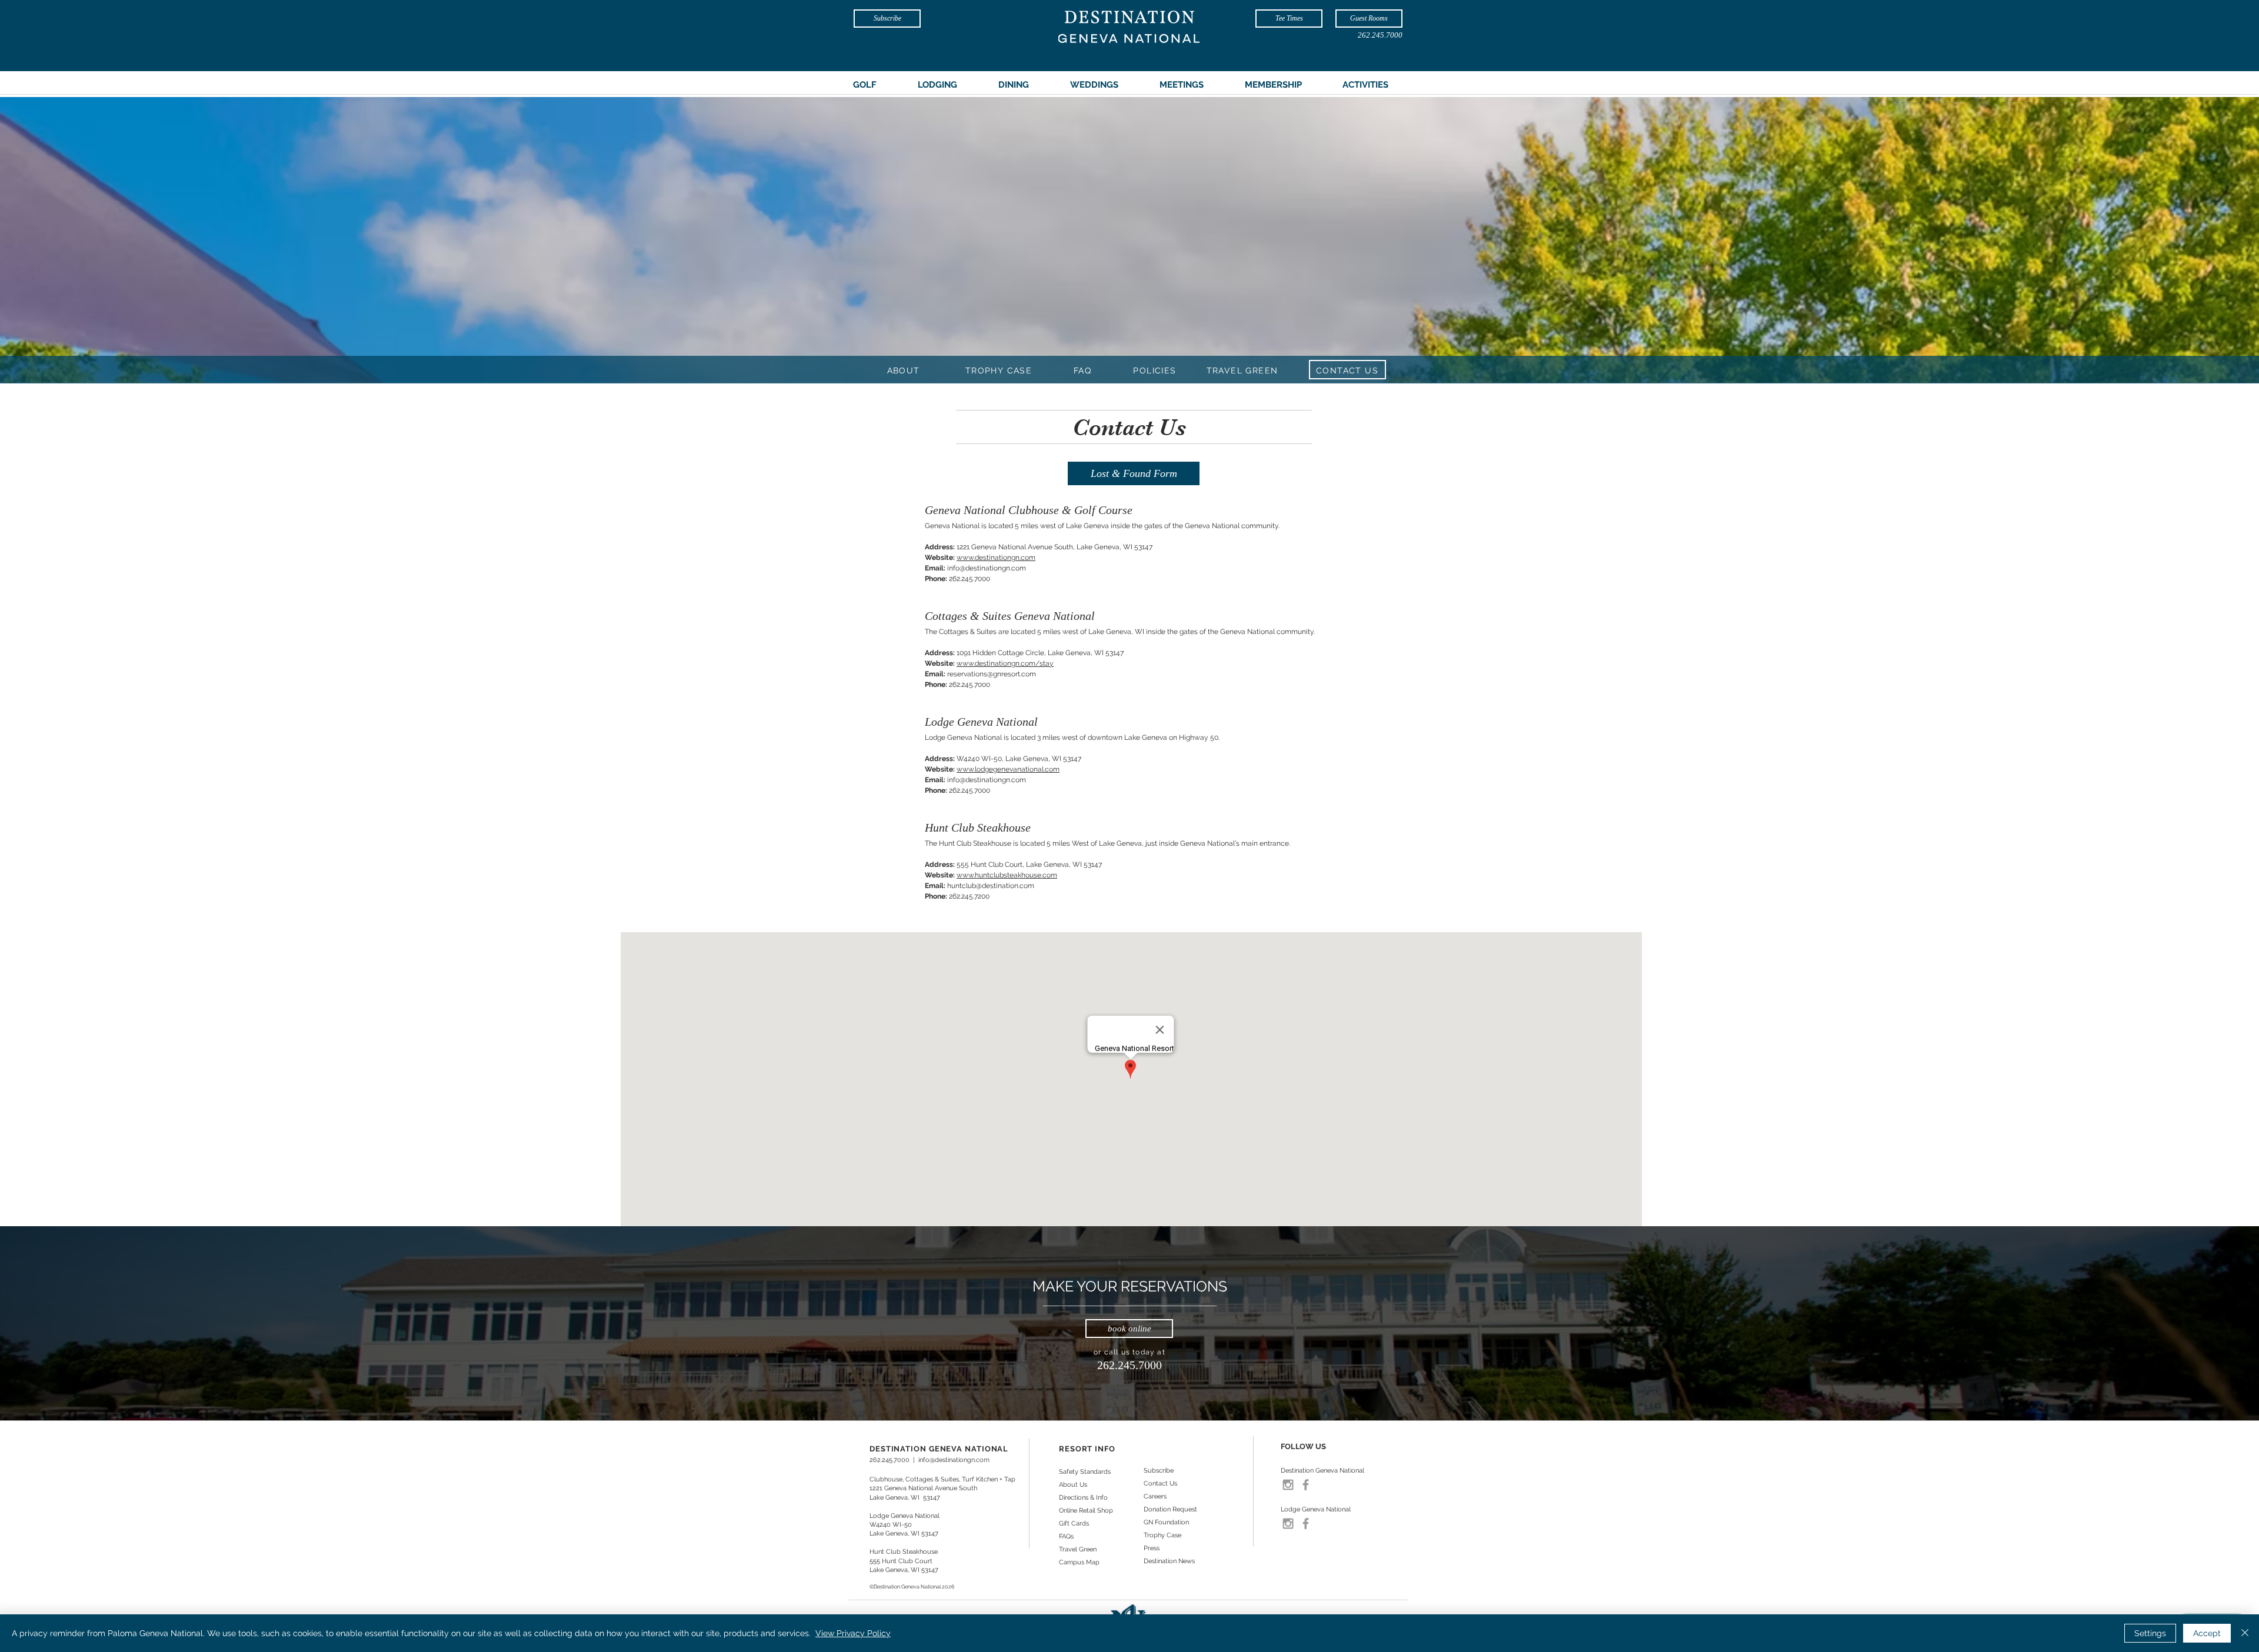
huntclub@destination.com (991, 886)
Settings (2150, 1633)
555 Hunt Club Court (901, 1561)
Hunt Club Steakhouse (904, 1552)
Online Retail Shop (1086, 1511)
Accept (2207, 1633)
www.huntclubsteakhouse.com (1007, 875)
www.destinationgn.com (996, 558)
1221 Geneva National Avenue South (923, 1488)
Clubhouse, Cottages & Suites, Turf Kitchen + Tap (942, 1479)
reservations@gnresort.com (992, 674)
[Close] (2245, 1633)
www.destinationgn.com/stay (1005, 663)
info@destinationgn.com (987, 568)
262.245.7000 (889, 1460)
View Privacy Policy (853, 1633)
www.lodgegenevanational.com (1008, 769)
